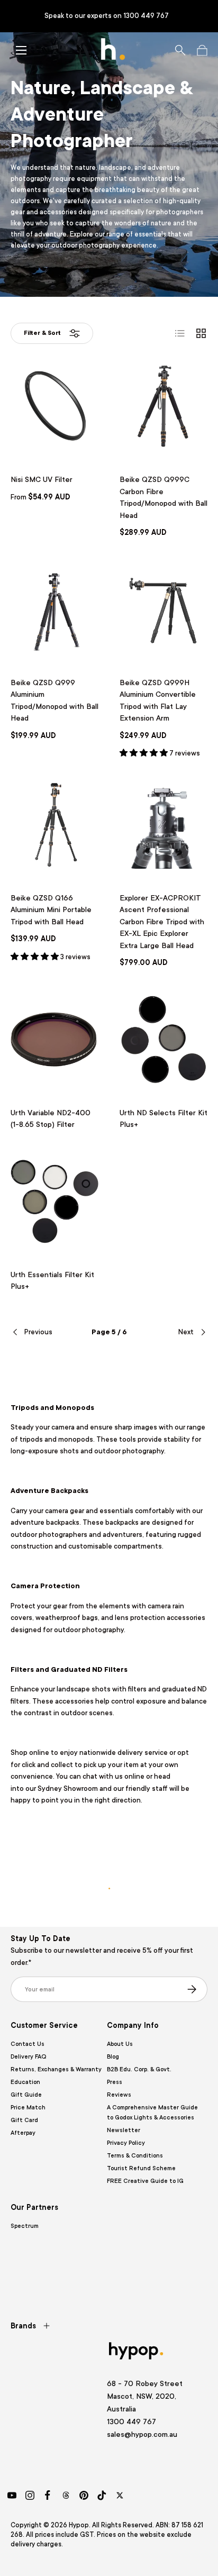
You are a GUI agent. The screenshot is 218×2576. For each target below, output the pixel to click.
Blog (113, 2057)
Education (25, 2082)
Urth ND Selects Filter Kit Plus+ (163, 1119)
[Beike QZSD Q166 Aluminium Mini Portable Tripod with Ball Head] (54, 825)
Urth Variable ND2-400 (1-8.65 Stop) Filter (51, 1119)
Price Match (28, 2108)
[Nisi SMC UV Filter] (54, 406)
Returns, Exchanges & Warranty (56, 2069)
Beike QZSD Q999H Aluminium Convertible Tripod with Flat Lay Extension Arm (158, 700)
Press (115, 2082)
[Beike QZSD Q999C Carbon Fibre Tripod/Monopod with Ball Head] (163, 406)
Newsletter (124, 2130)
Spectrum (25, 2226)
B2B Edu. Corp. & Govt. (139, 2069)
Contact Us (28, 2044)
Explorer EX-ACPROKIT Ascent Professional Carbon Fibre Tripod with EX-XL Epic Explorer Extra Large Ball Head (162, 922)
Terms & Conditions (135, 2156)
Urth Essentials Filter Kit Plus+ (52, 1281)
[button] (202, 50)
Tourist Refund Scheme (141, 2168)
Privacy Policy (126, 2143)
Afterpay (23, 2133)
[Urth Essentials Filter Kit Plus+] (54, 1201)
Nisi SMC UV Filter (42, 479)
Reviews (119, 2095)
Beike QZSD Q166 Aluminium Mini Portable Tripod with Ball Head (51, 910)
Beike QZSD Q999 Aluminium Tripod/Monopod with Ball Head (54, 700)
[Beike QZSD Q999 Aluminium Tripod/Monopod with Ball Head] (54, 609)
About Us (120, 2044)
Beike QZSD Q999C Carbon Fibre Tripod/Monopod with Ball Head (163, 497)
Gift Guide (26, 2095)
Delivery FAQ (28, 2057)
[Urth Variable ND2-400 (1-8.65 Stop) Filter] (54, 1040)
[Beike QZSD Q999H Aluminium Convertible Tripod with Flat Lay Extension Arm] (163, 609)
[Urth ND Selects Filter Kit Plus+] (163, 1040)
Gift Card (24, 2120)
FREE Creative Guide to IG (145, 2181)
